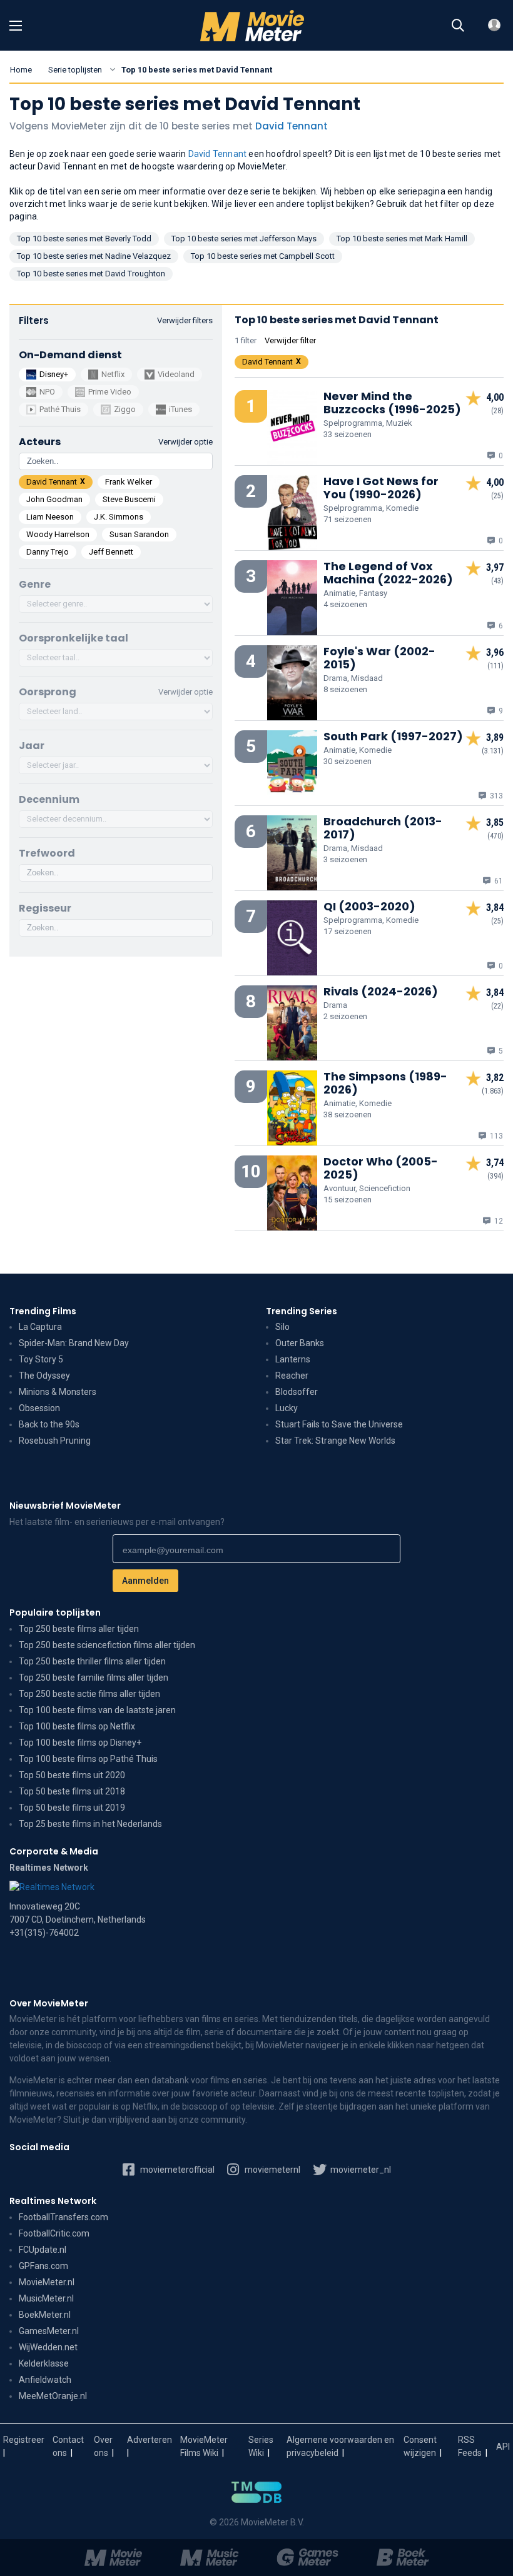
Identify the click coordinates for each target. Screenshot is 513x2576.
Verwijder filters (185, 320)
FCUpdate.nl (43, 2250)
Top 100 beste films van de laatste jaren (97, 1710)
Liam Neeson (50, 517)
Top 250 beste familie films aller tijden (94, 1678)
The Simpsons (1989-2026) (385, 1083)
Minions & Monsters (58, 1392)
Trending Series (302, 1311)
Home (21, 70)
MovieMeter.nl (47, 2282)
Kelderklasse (44, 2363)
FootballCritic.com (54, 2233)
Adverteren (150, 2440)
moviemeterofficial (176, 2170)
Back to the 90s (49, 1424)
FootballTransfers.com (63, 2217)
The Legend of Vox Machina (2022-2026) (388, 573)
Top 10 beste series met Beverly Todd (84, 239)
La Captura (40, 1327)
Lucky (287, 1408)
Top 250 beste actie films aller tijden (89, 1694)
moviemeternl (272, 2170)
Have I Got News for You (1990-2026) (381, 488)
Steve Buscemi (129, 499)
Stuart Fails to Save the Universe (339, 1424)
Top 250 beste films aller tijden (79, 1629)
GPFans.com (43, 2266)
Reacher (292, 1376)
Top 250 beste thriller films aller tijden (92, 1661)
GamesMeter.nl (49, 2331)
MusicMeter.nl (46, 2298)
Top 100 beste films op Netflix (77, 1726)
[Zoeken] (458, 26)
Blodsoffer (297, 1392)
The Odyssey (44, 1376)
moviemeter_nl (360, 2170)
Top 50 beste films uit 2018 (72, 1791)
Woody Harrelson (58, 534)
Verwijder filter (290, 340)
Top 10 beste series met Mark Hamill (402, 239)
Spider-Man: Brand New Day (74, 1343)
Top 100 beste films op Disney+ (80, 1743)
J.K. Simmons (119, 517)
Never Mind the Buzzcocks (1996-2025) (392, 403)
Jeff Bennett (111, 552)
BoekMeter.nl (45, 2315)
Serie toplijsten (75, 70)
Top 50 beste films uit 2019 (72, 1808)
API (503, 2447)
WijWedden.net (48, 2347)
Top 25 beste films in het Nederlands (90, 1824)
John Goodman (54, 499)
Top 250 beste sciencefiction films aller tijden (107, 1645)
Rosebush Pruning (55, 1441)
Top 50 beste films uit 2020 (72, 1775)
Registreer (24, 2440)
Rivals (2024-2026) (381, 991)
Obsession (39, 1408)
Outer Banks (300, 1343)
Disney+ (54, 374)
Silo (282, 1327)
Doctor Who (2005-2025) (381, 1168)
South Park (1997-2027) (393, 736)
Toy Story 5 (41, 1359)
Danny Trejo (48, 552)
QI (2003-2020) (369, 906)
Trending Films (43, 1311)
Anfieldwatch (45, 2380)
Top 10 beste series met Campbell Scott (263, 256)
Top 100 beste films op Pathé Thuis (88, 1759)
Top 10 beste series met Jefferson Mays (244, 239)
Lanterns (293, 1359)
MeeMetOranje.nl (53, 2396)
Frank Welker (129, 482)
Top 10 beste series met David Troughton (91, 274)
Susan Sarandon (139, 534)
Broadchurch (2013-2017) (383, 828)
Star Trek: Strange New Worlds (335, 1441)
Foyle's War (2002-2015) (379, 658)
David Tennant (292, 126)
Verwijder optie (185, 692)
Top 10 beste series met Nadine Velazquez (94, 256)
